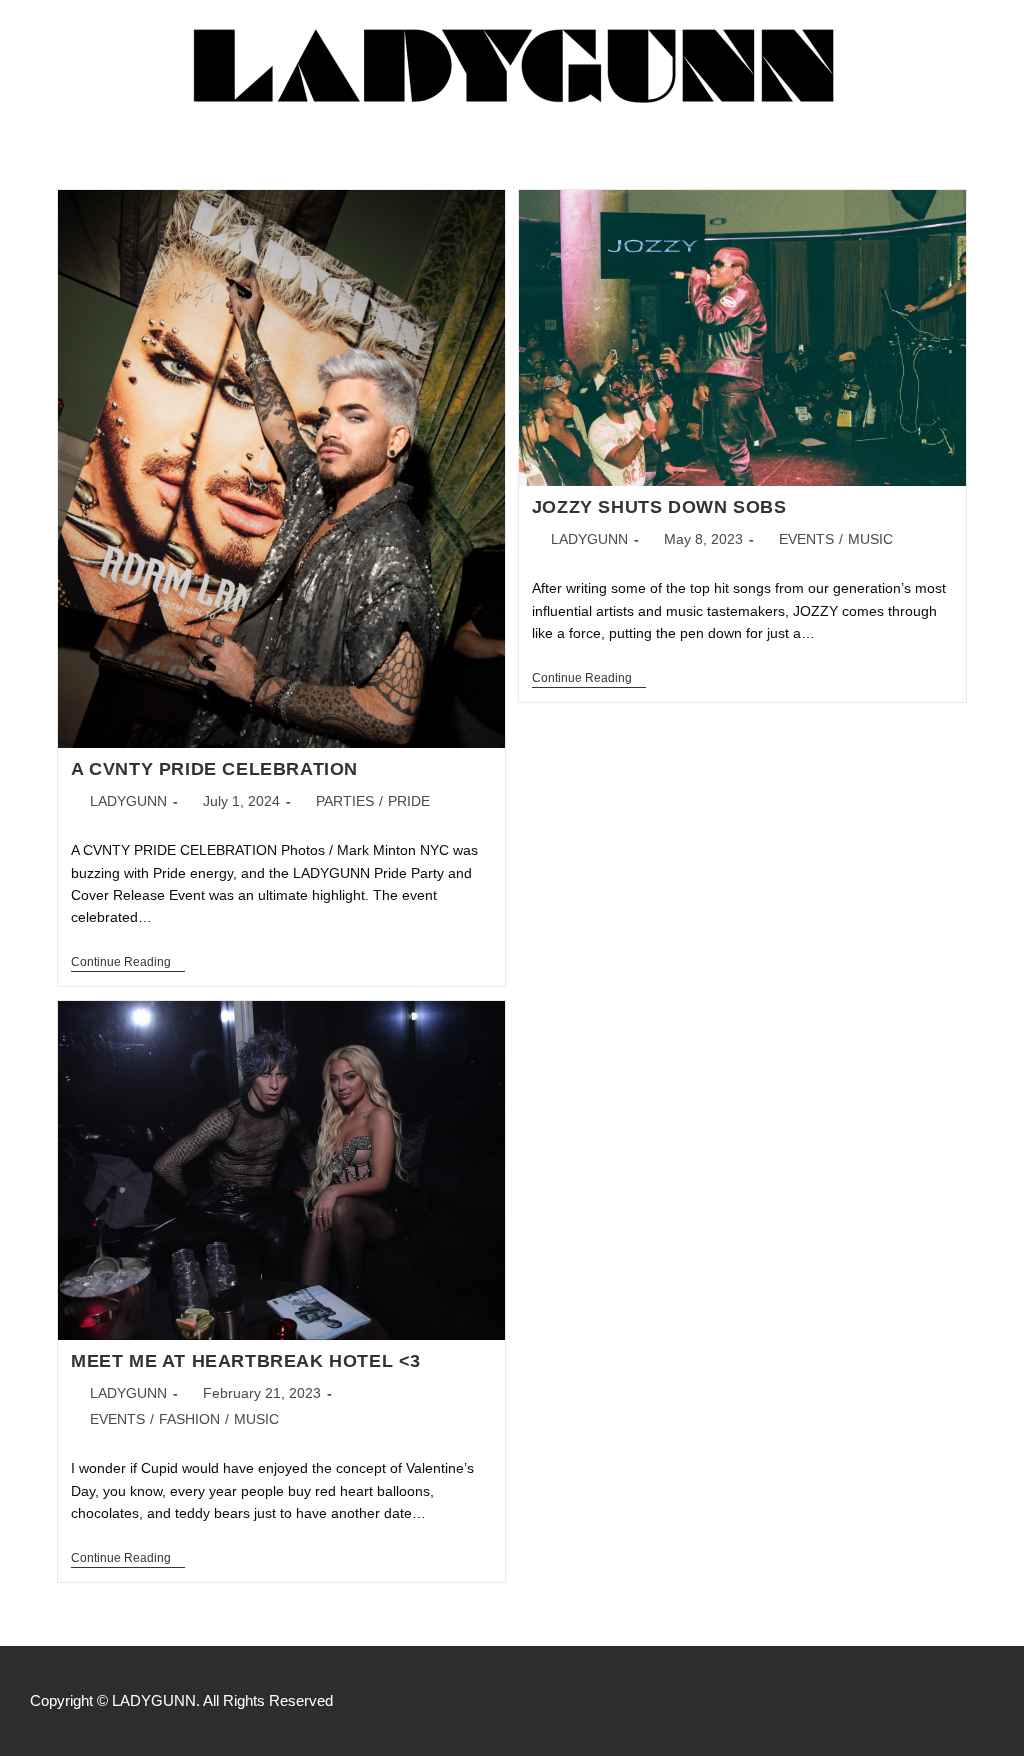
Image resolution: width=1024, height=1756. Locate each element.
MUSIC (870, 539)
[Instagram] (942, 1701)
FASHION (189, 1419)
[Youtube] (984, 1701)
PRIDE (409, 801)
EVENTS (806, 539)
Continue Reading (128, 962)
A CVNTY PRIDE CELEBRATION (214, 769)
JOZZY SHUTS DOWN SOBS (659, 507)
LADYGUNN (128, 801)
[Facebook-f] (900, 1701)
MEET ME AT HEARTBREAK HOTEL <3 (246, 1361)
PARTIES (345, 801)
